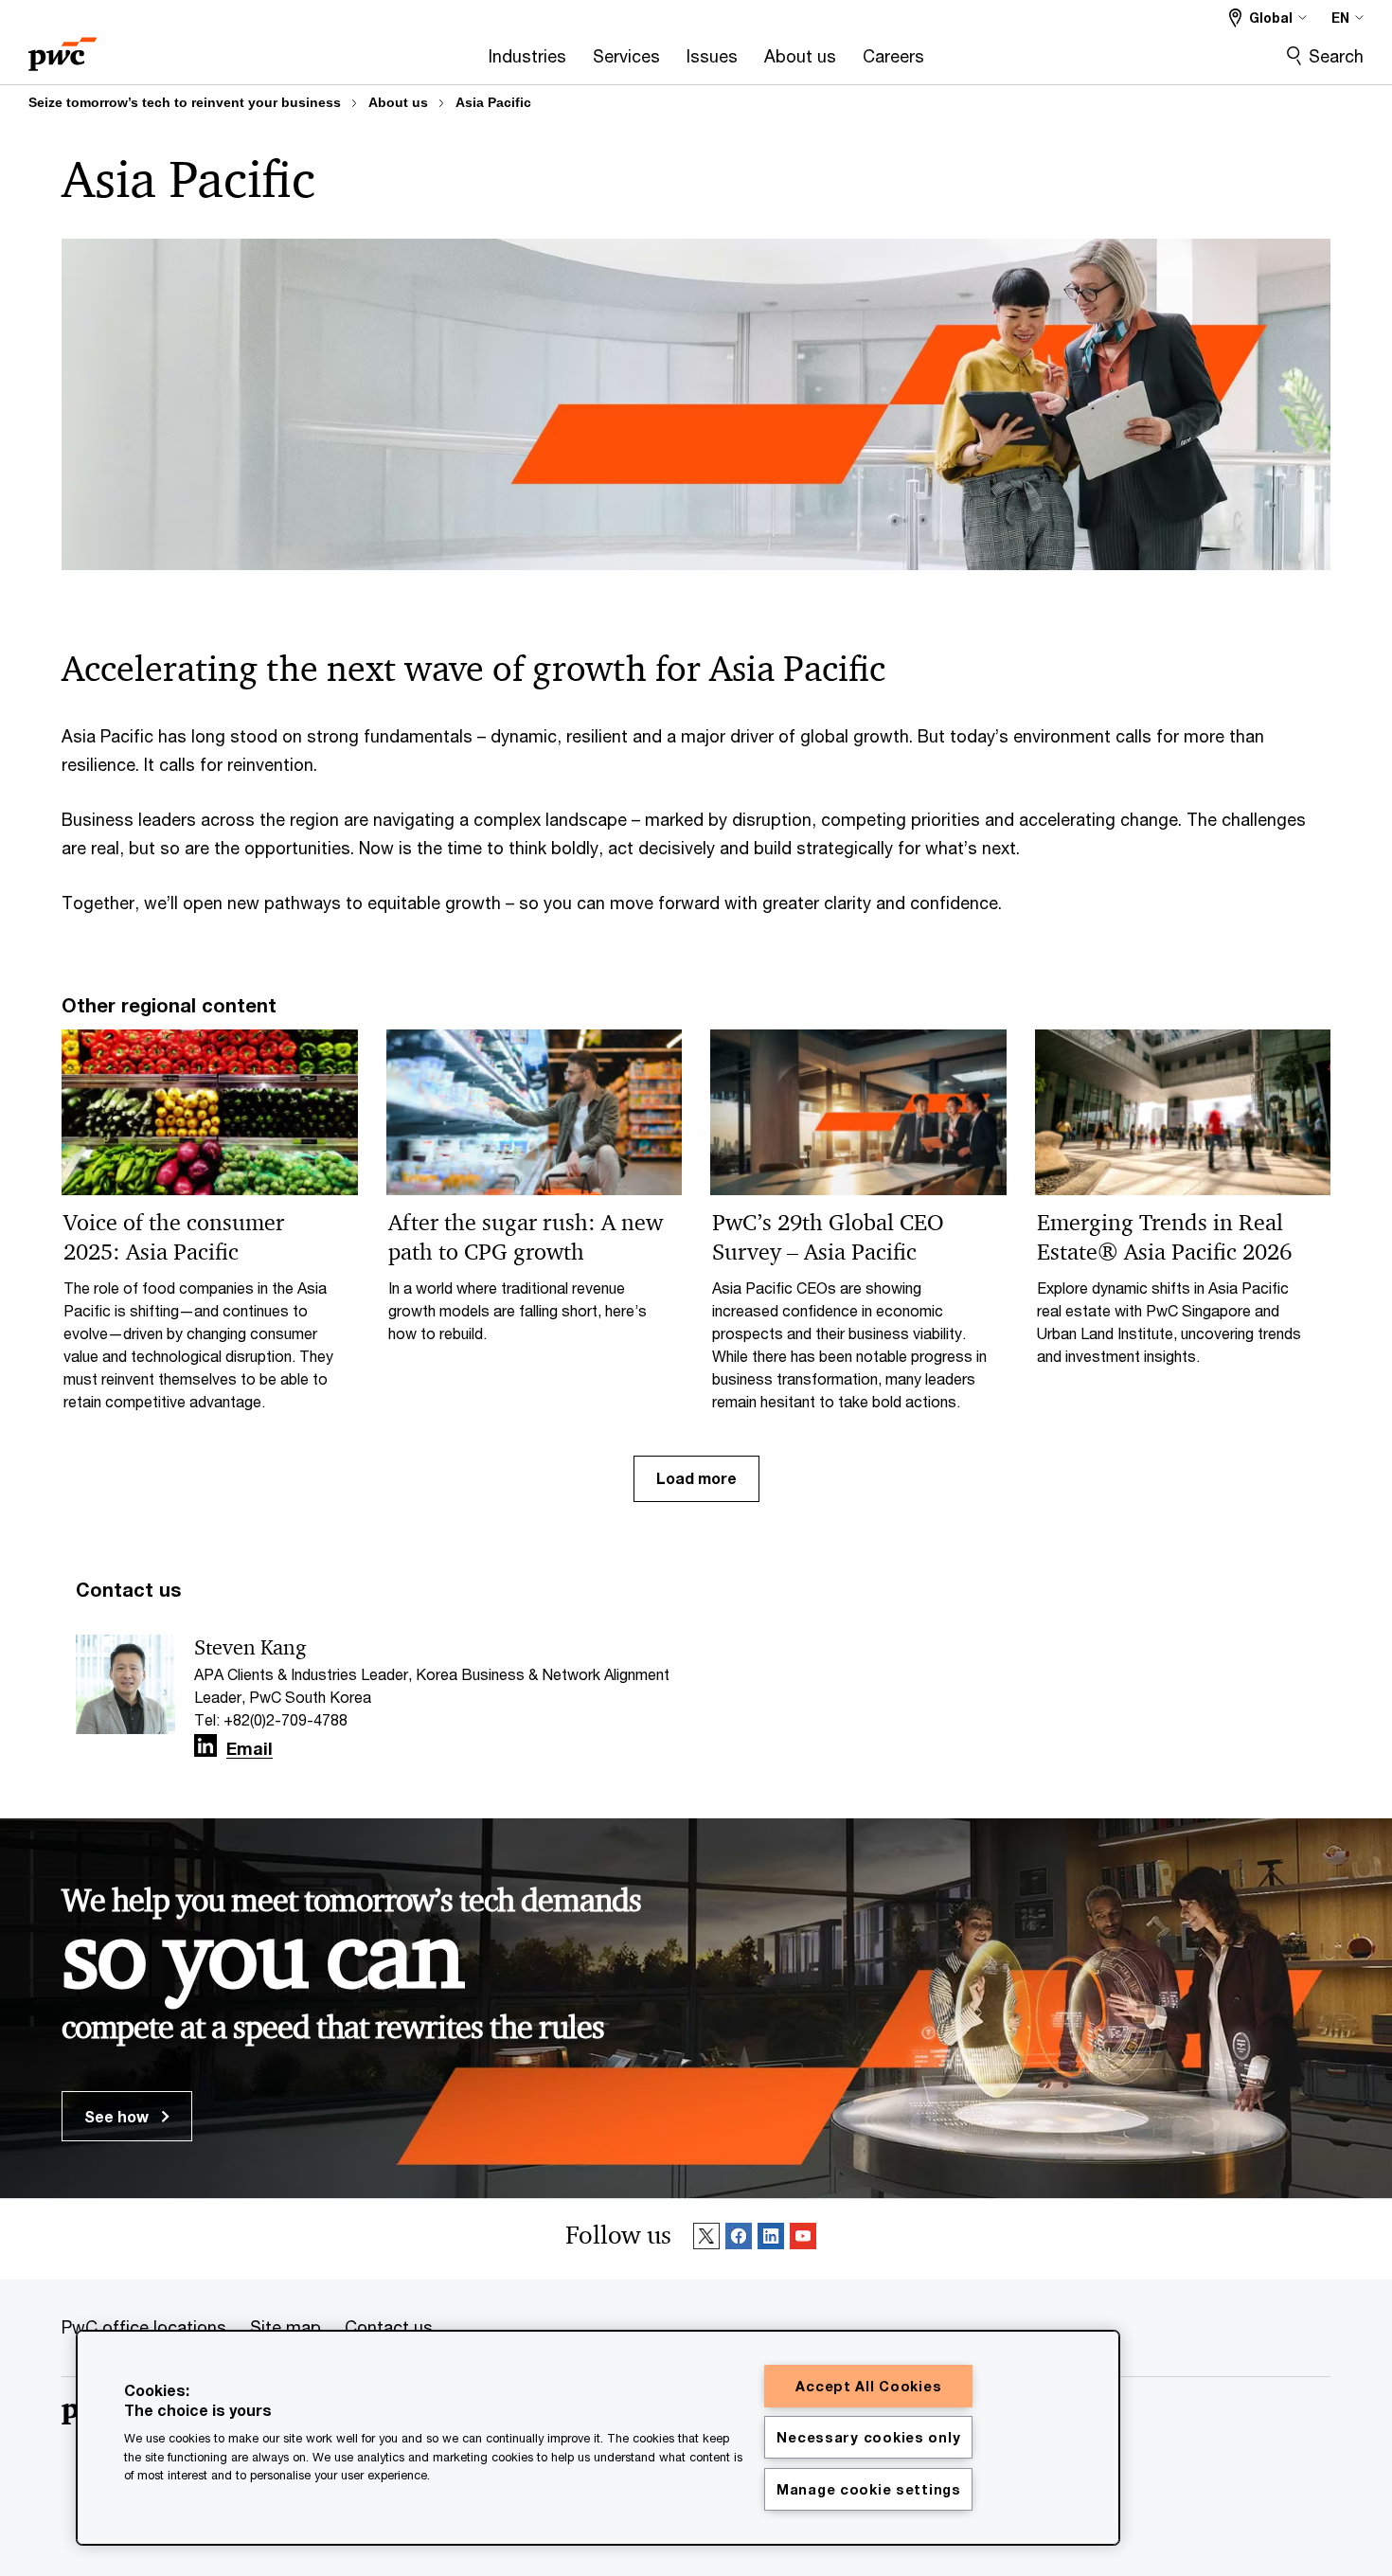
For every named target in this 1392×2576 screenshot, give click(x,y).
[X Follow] (706, 2239)
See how (118, 2116)
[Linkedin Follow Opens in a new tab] (205, 1746)
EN (1340, 18)
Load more (696, 1478)
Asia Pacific (493, 102)
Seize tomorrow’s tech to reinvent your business (185, 102)
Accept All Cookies (868, 2386)
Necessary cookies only (868, 2437)
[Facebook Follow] (739, 2239)
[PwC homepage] (62, 48)
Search (1336, 56)
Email (250, 1749)
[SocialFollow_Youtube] (803, 2239)
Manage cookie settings (869, 2489)
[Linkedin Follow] (771, 2239)
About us (398, 102)
